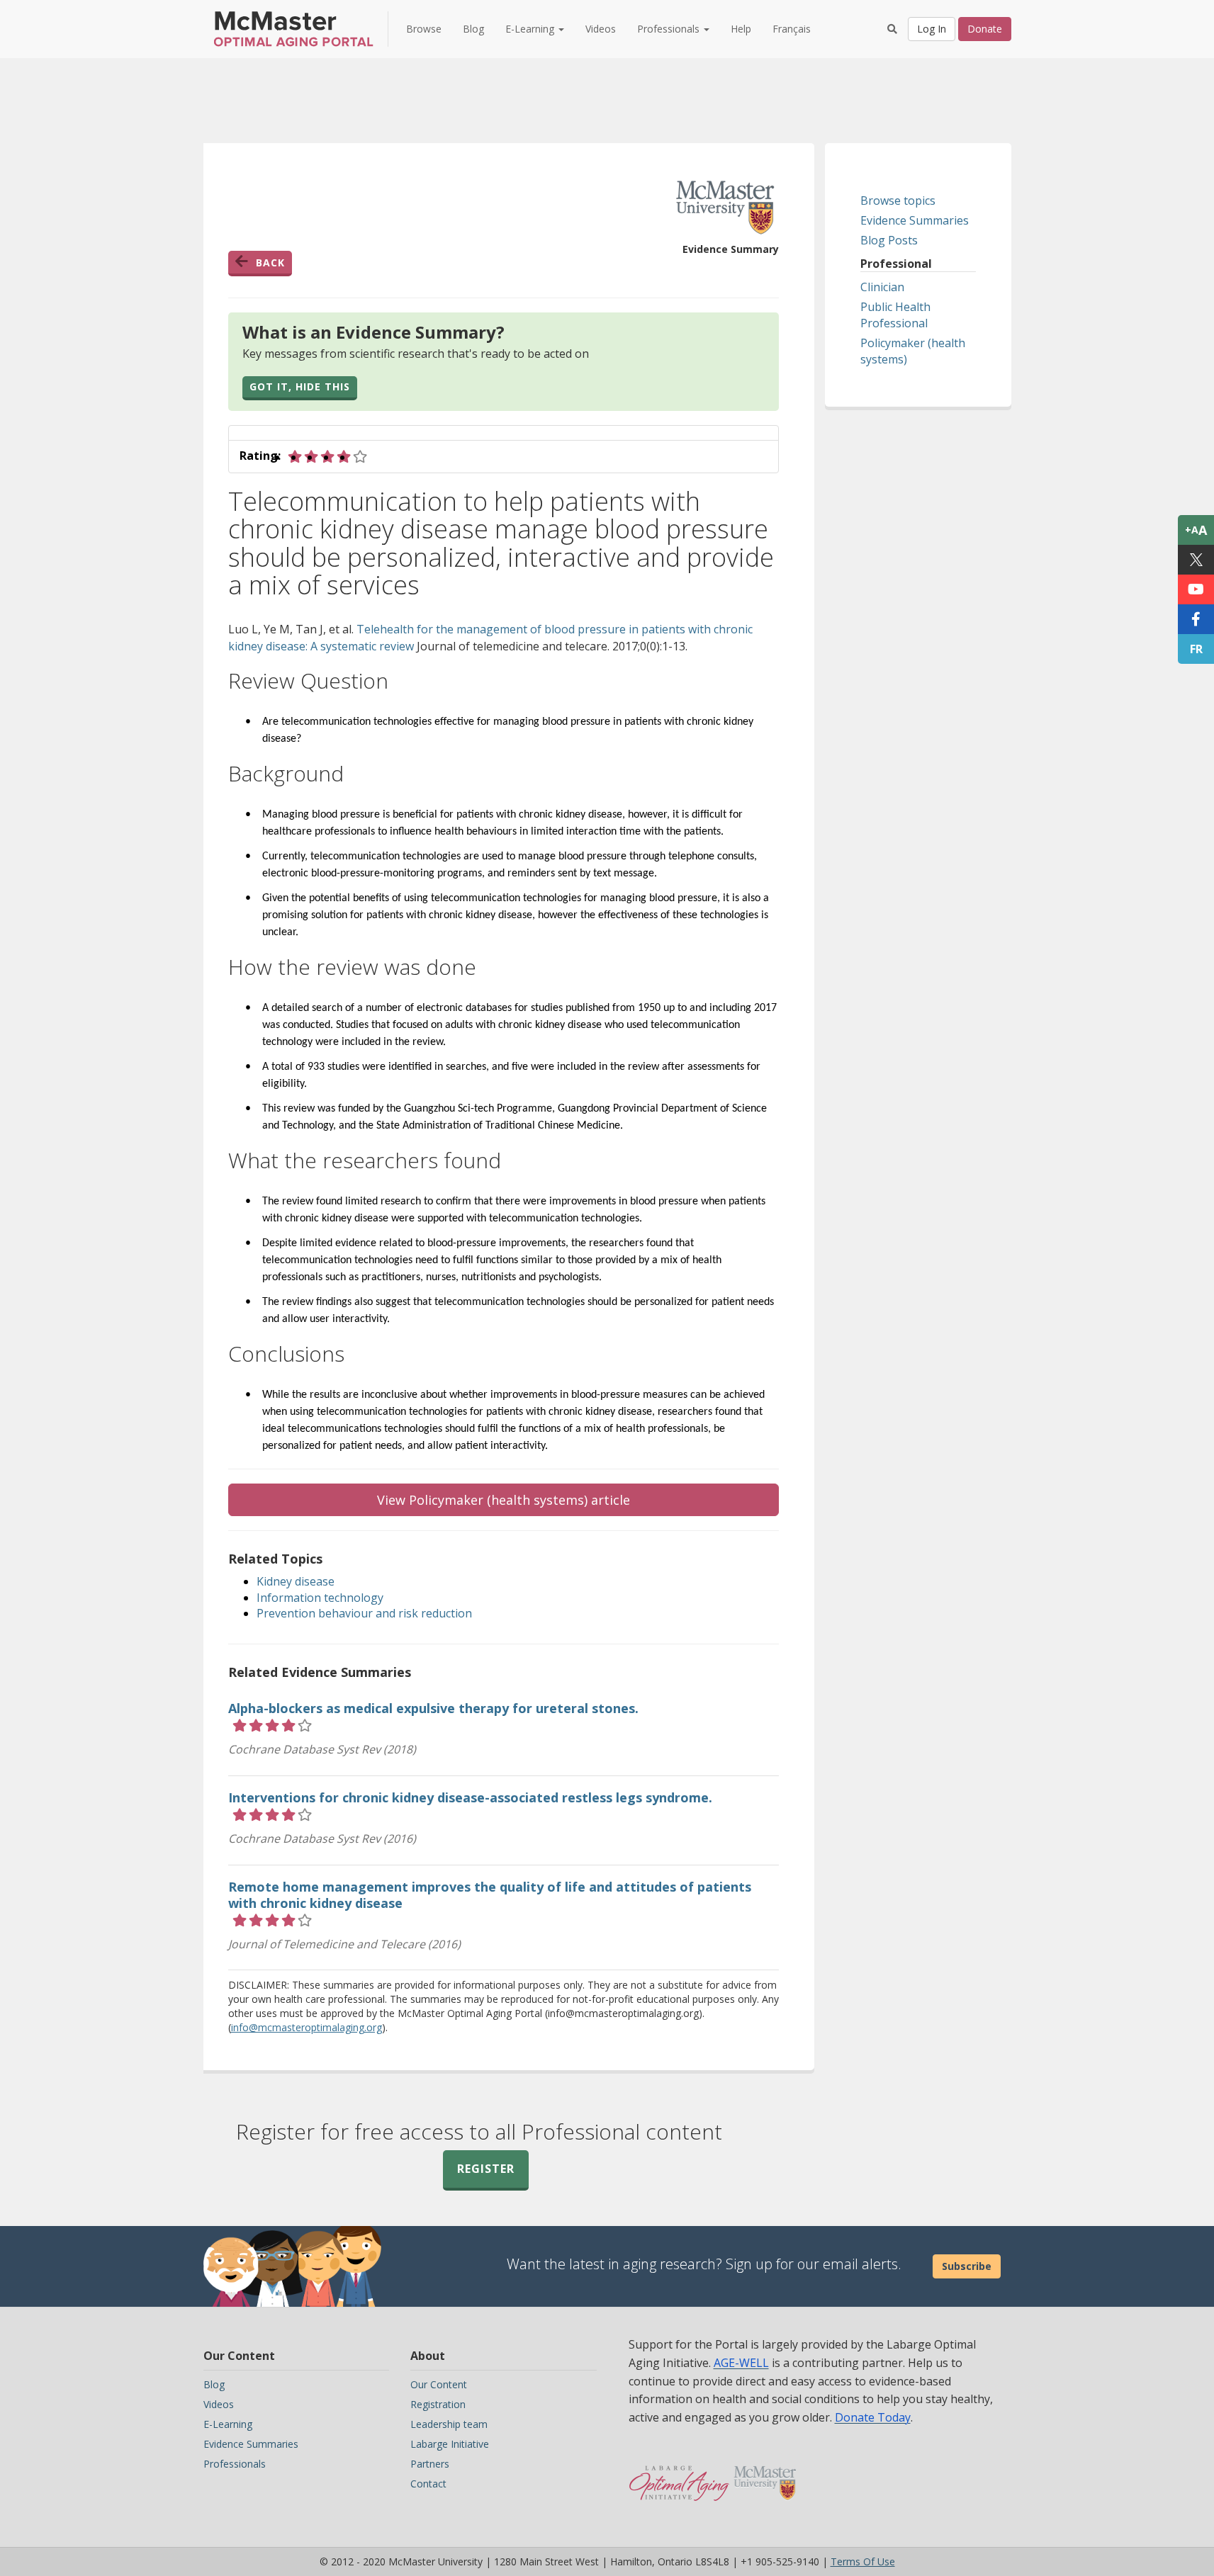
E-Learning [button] (531, 29)
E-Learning (228, 2424)
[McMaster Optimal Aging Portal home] (679, 2476)
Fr (1196, 649)
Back (270, 262)
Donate (985, 29)
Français (792, 29)
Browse (424, 29)
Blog (473, 29)
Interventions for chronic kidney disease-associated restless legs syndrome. (470, 1797)
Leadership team (449, 2424)
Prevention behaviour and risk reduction (364, 1613)
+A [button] (1196, 530)
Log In (932, 29)
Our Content (439, 2384)
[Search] (892, 29)
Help (741, 29)
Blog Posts (889, 240)
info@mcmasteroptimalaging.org (307, 2027)
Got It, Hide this (300, 386)
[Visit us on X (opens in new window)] (1196, 560)
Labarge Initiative (450, 2444)
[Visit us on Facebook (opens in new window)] (1196, 619)
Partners (430, 2464)
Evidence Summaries (915, 220)
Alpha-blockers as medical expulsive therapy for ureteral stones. (433, 1708)
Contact (428, 2484)
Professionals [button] (670, 29)
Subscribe (967, 2266)
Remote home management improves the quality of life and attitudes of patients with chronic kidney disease (490, 1895)
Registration (438, 2404)
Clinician (882, 287)
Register (486, 2169)
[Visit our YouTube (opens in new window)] (1196, 589)
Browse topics (898, 200)
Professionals (235, 2464)
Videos (601, 29)
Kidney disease (296, 1581)
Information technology (320, 1598)
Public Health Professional (895, 315)
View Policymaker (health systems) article (504, 1500)
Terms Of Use (863, 2561)
